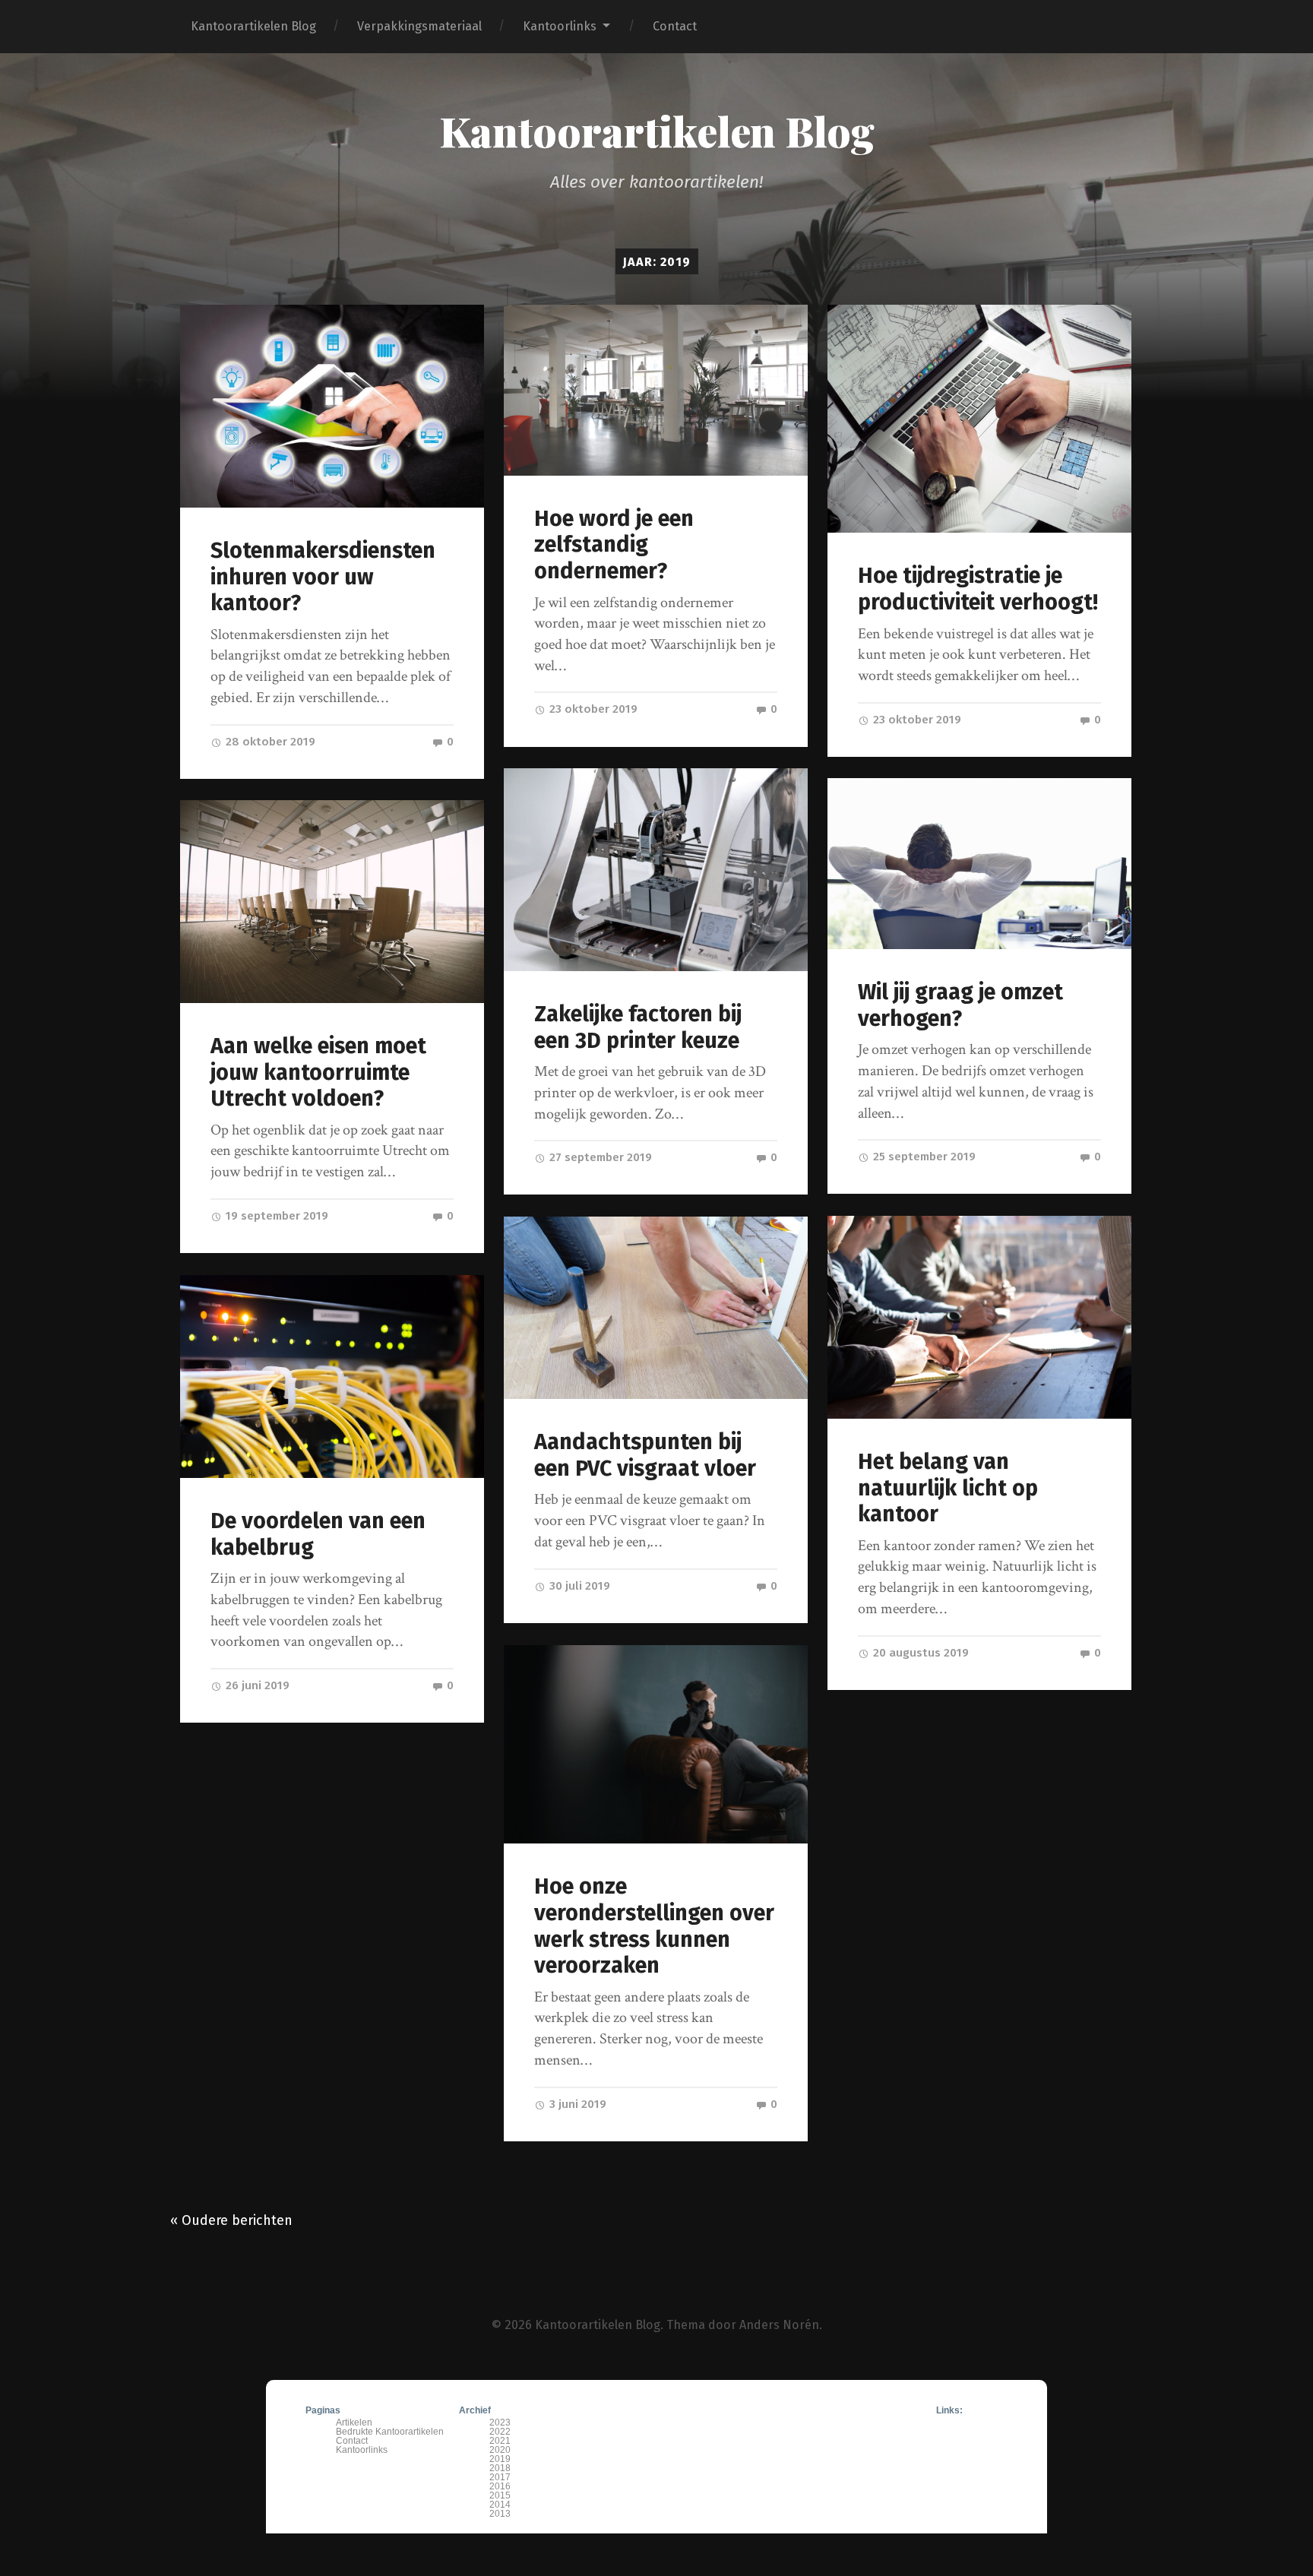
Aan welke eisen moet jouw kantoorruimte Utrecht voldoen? (318, 1072)
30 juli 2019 (578, 1586)
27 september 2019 (599, 1157)
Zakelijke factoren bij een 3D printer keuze (638, 1027)
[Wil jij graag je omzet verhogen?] (980, 864)
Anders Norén (779, 2325)
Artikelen (354, 2423)
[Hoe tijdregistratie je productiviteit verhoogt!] (980, 419)
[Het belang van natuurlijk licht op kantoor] (980, 1317)
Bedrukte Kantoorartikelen (390, 2432)
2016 (500, 2486)
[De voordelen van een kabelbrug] (332, 1377)
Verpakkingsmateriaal (419, 26)
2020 (500, 2450)
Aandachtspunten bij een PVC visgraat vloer (645, 1455)
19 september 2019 (275, 1216)
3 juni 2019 (576, 2104)
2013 (500, 2514)
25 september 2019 (923, 1157)
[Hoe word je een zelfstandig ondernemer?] (656, 390)
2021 (500, 2441)
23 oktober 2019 (592, 709)
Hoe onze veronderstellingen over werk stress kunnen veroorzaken (654, 1926)
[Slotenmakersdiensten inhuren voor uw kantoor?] (332, 406)
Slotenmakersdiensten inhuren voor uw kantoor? (323, 577)
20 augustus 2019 (919, 1653)
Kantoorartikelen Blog (253, 26)
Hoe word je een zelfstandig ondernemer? (614, 545)
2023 (500, 2423)
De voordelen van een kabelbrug (318, 1534)
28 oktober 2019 (269, 742)
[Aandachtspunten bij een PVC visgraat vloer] (656, 1308)
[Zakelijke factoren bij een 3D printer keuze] (656, 870)
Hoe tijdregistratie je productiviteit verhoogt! (978, 589)
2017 (500, 2477)
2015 (500, 2495)
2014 (500, 2505)
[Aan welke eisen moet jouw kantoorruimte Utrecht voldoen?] (332, 902)
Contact (675, 26)
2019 (500, 2459)
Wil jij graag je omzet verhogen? (960, 1005)
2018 (500, 2468)
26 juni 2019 (256, 1685)
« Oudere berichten (231, 2220)
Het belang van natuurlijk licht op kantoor (948, 1488)
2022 (500, 2432)
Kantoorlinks (560, 26)
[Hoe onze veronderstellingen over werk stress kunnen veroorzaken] (656, 1744)
